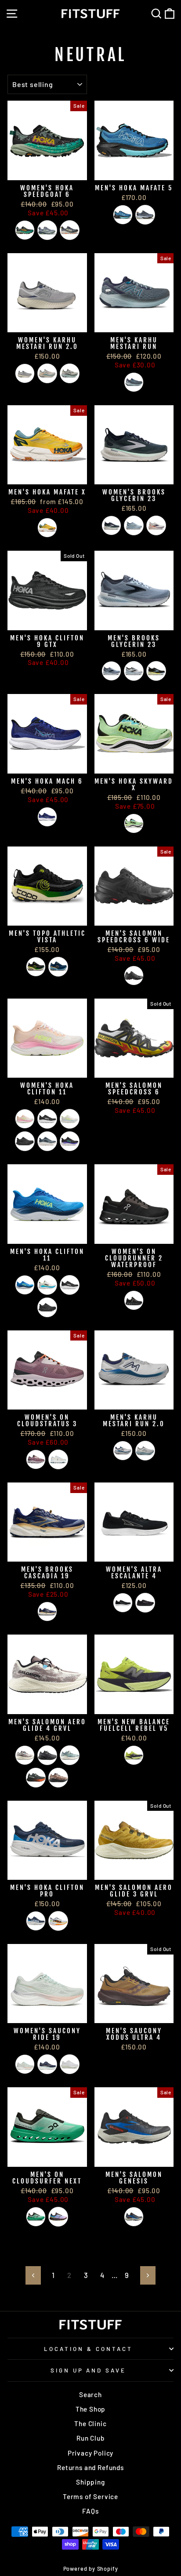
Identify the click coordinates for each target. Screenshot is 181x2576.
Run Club (90, 2438)
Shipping (90, 2482)
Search (90, 2394)
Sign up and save (89, 2370)
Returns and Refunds (90, 2467)
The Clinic (90, 2423)
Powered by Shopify (91, 2569)
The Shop (91, 2409)
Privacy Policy (91, 2453)
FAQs (90, 2511)
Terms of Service (90, 2496)
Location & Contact (88, 2349)
